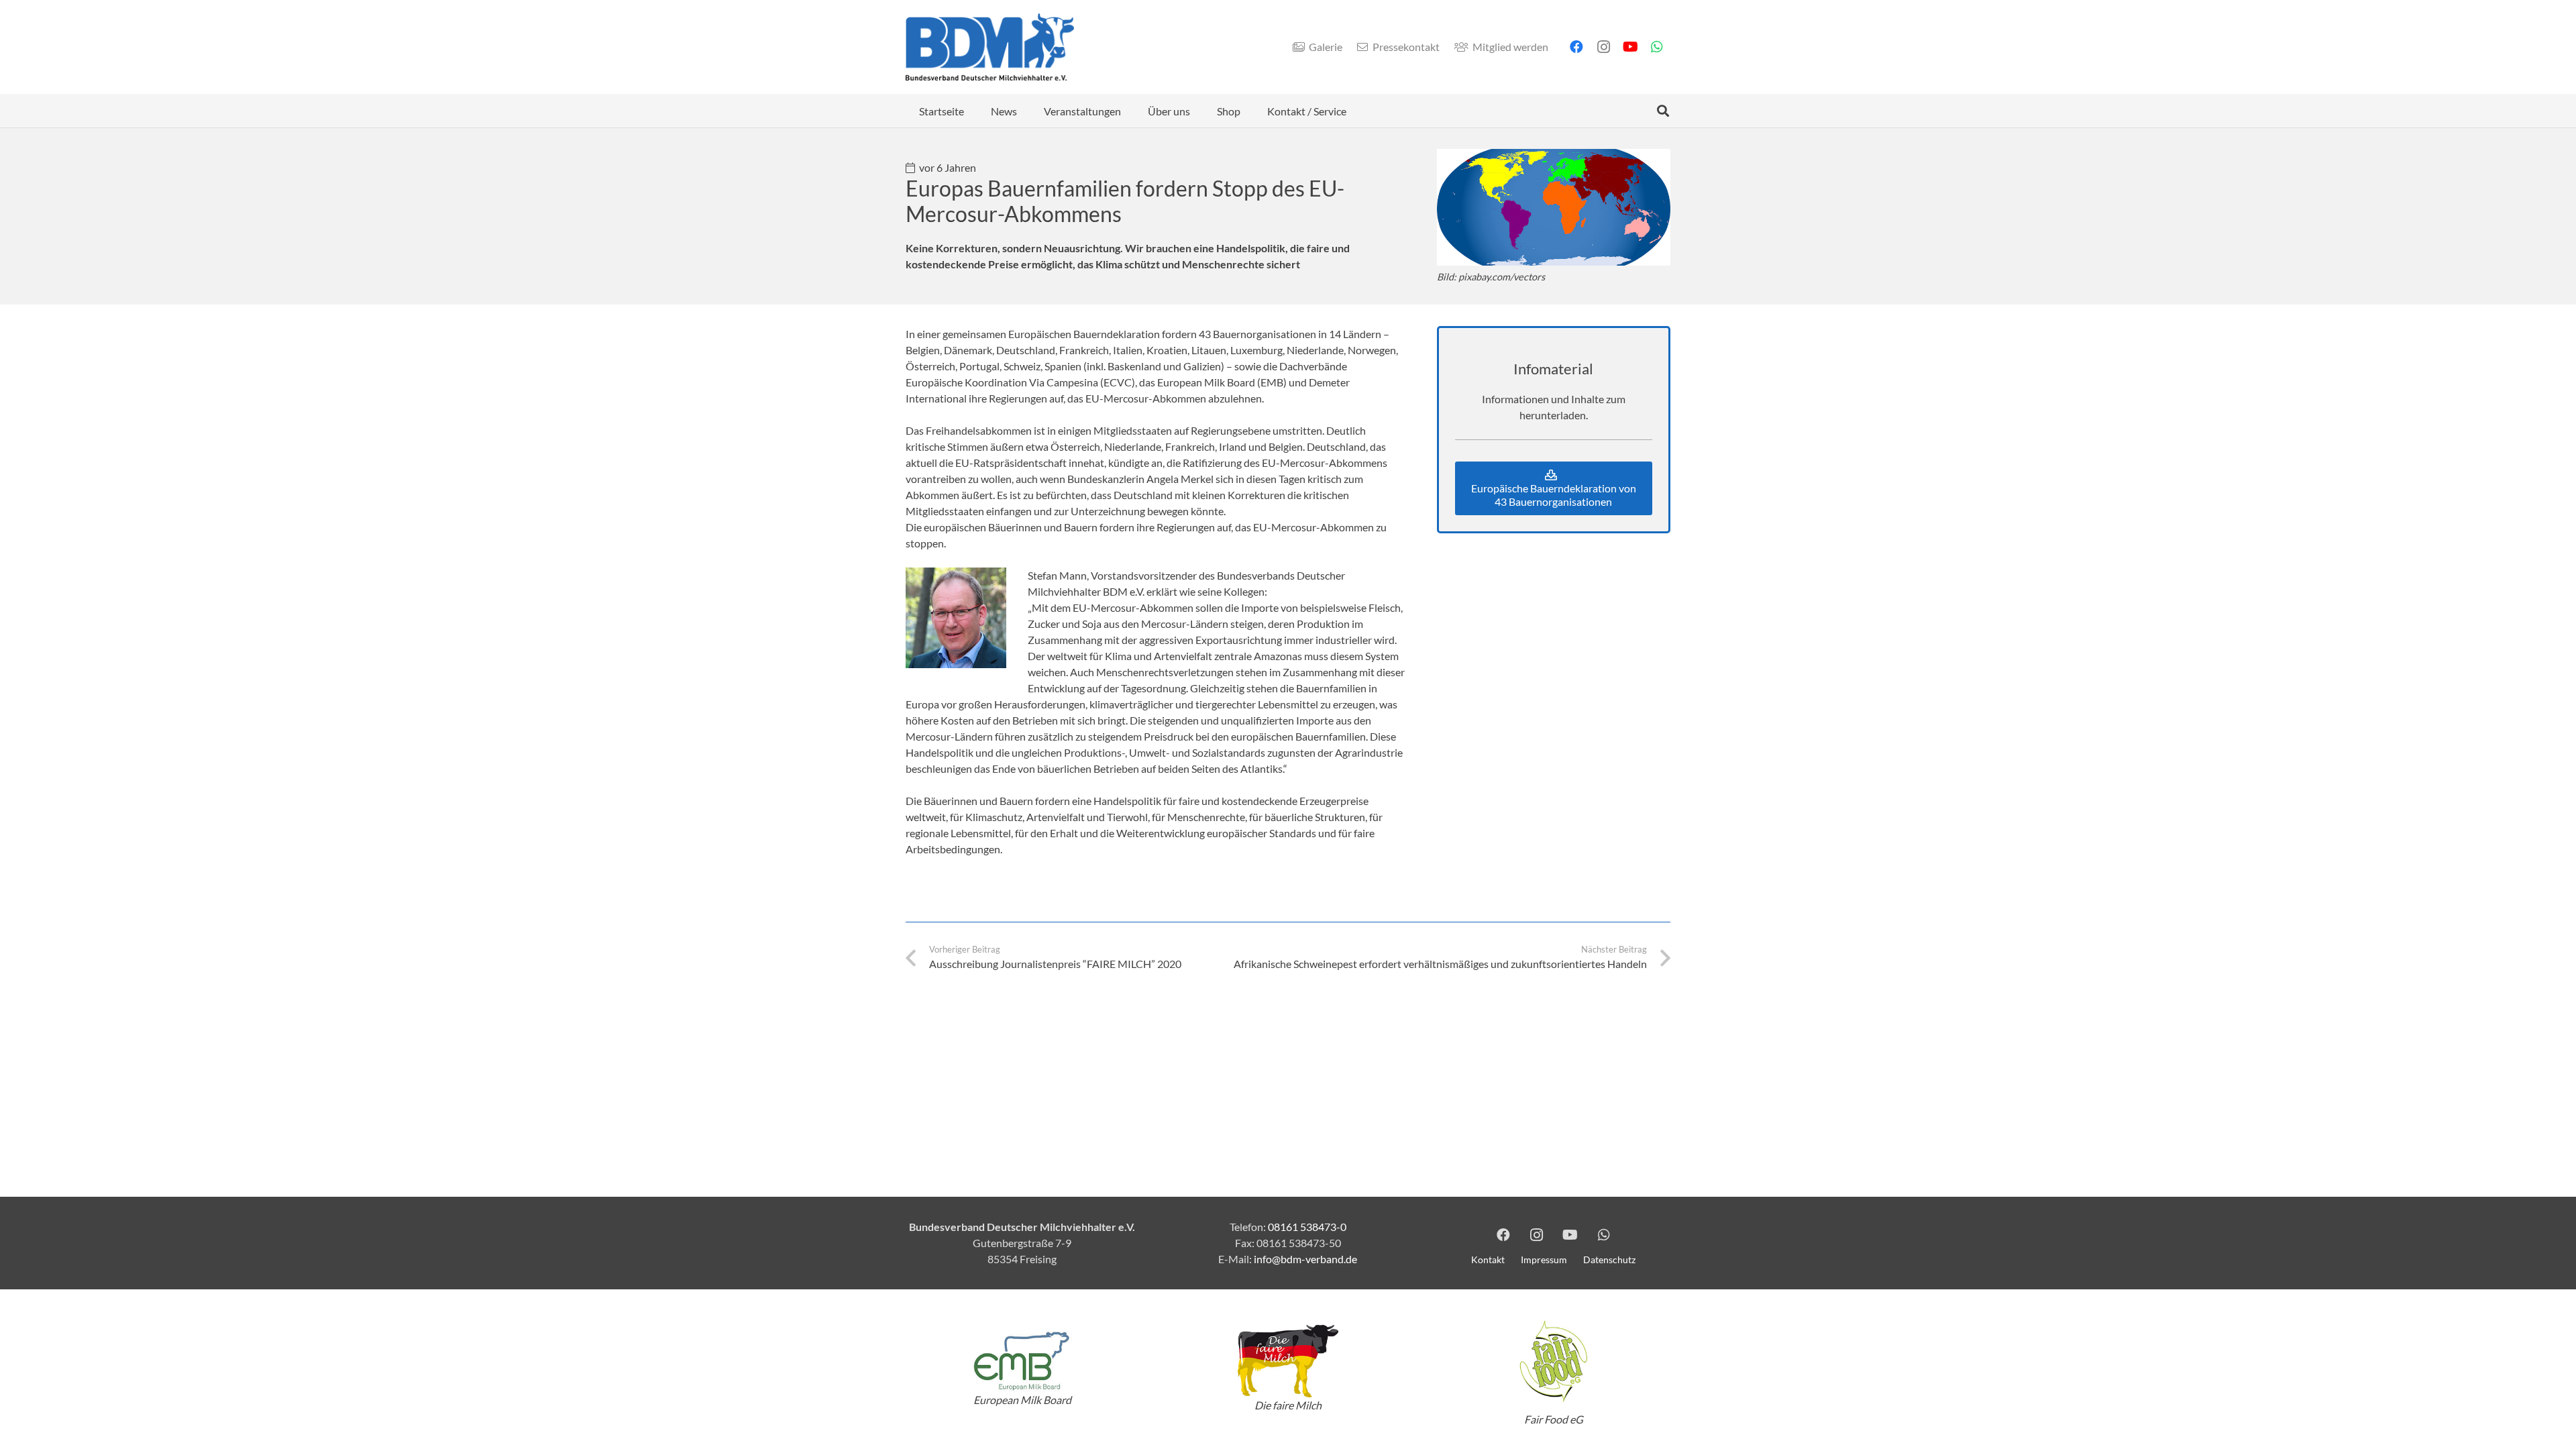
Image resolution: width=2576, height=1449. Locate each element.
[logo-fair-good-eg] (1554, 1361)
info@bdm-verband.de (1305, 1259)
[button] (1027, 110)
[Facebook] (1576, 47)
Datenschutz (1609, 1259)
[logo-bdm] (990, 47)
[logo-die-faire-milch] (1288, 1361)
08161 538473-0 (1307, 1227)
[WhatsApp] (1657, 47)
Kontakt (1488, 1259)
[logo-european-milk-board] (1022, 1361)
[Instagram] (1603, 47)
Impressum (1544, 1259)
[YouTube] (1630, 47)
